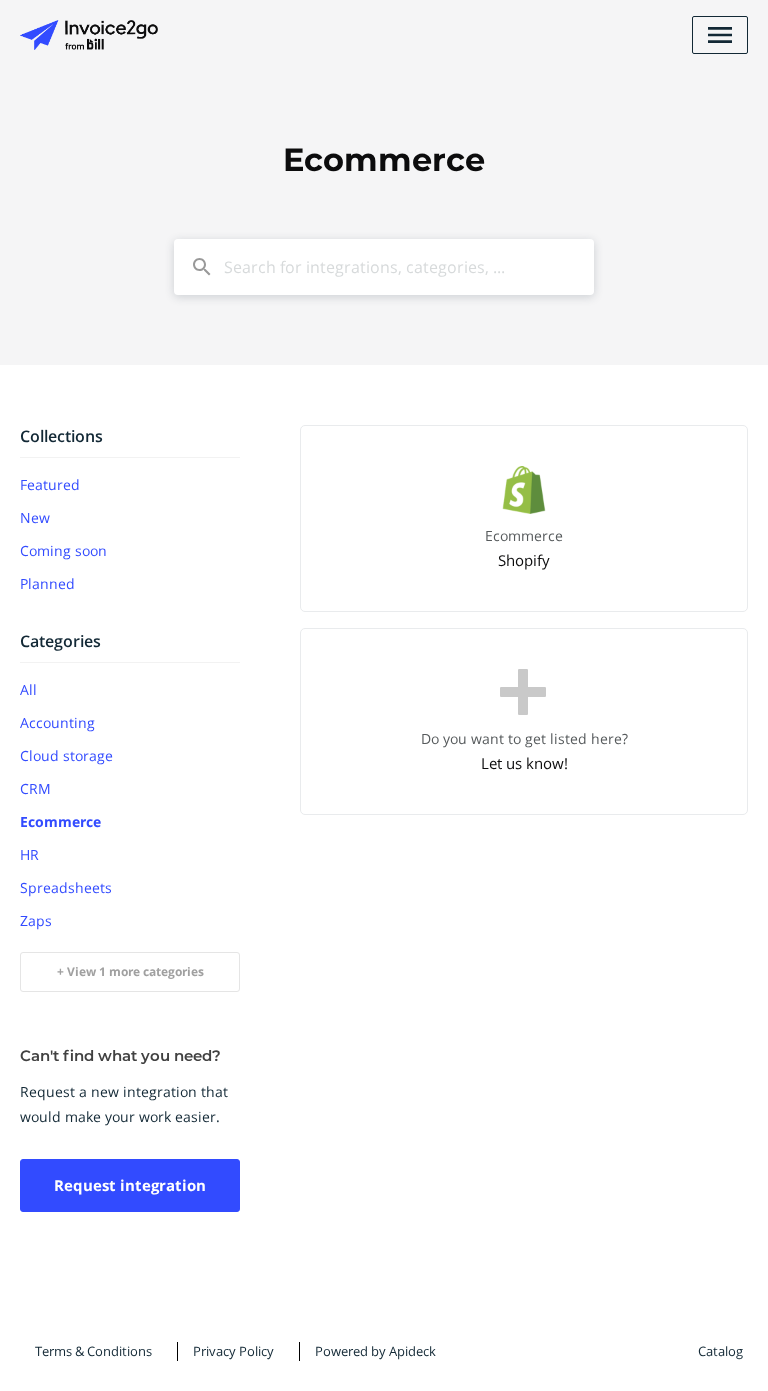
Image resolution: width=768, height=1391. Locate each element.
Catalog (720, 1351)
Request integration (130, 1185)
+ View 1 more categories (130, 971)
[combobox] (384, 267)
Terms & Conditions (93, 1351)
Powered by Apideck (375, 1351)
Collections (61, 436)
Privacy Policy (233, 1351)
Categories (60, 641)
